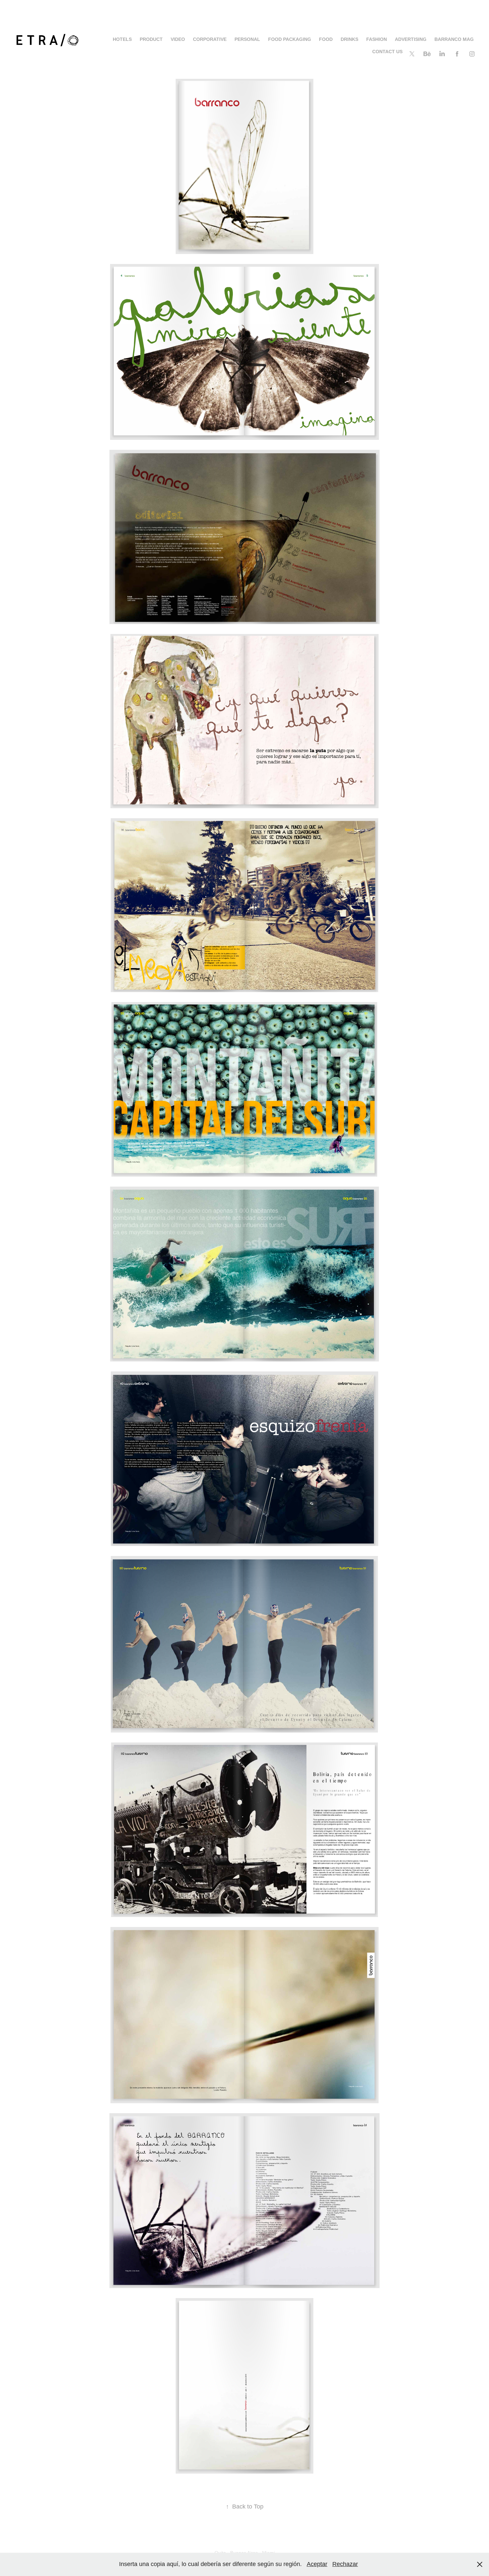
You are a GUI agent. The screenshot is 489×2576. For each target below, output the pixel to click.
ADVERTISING (411, 39)
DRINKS (349, 39)
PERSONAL (247, 39)
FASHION (377, 39)
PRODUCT (151, 39)
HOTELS (122, 39)
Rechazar (345, 2564)
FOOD (326, 39)
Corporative (210, 39)
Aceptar (317, 2564)
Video (178, 39)
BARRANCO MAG (454, 39)
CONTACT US (387, 52)
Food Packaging (290, 39)
